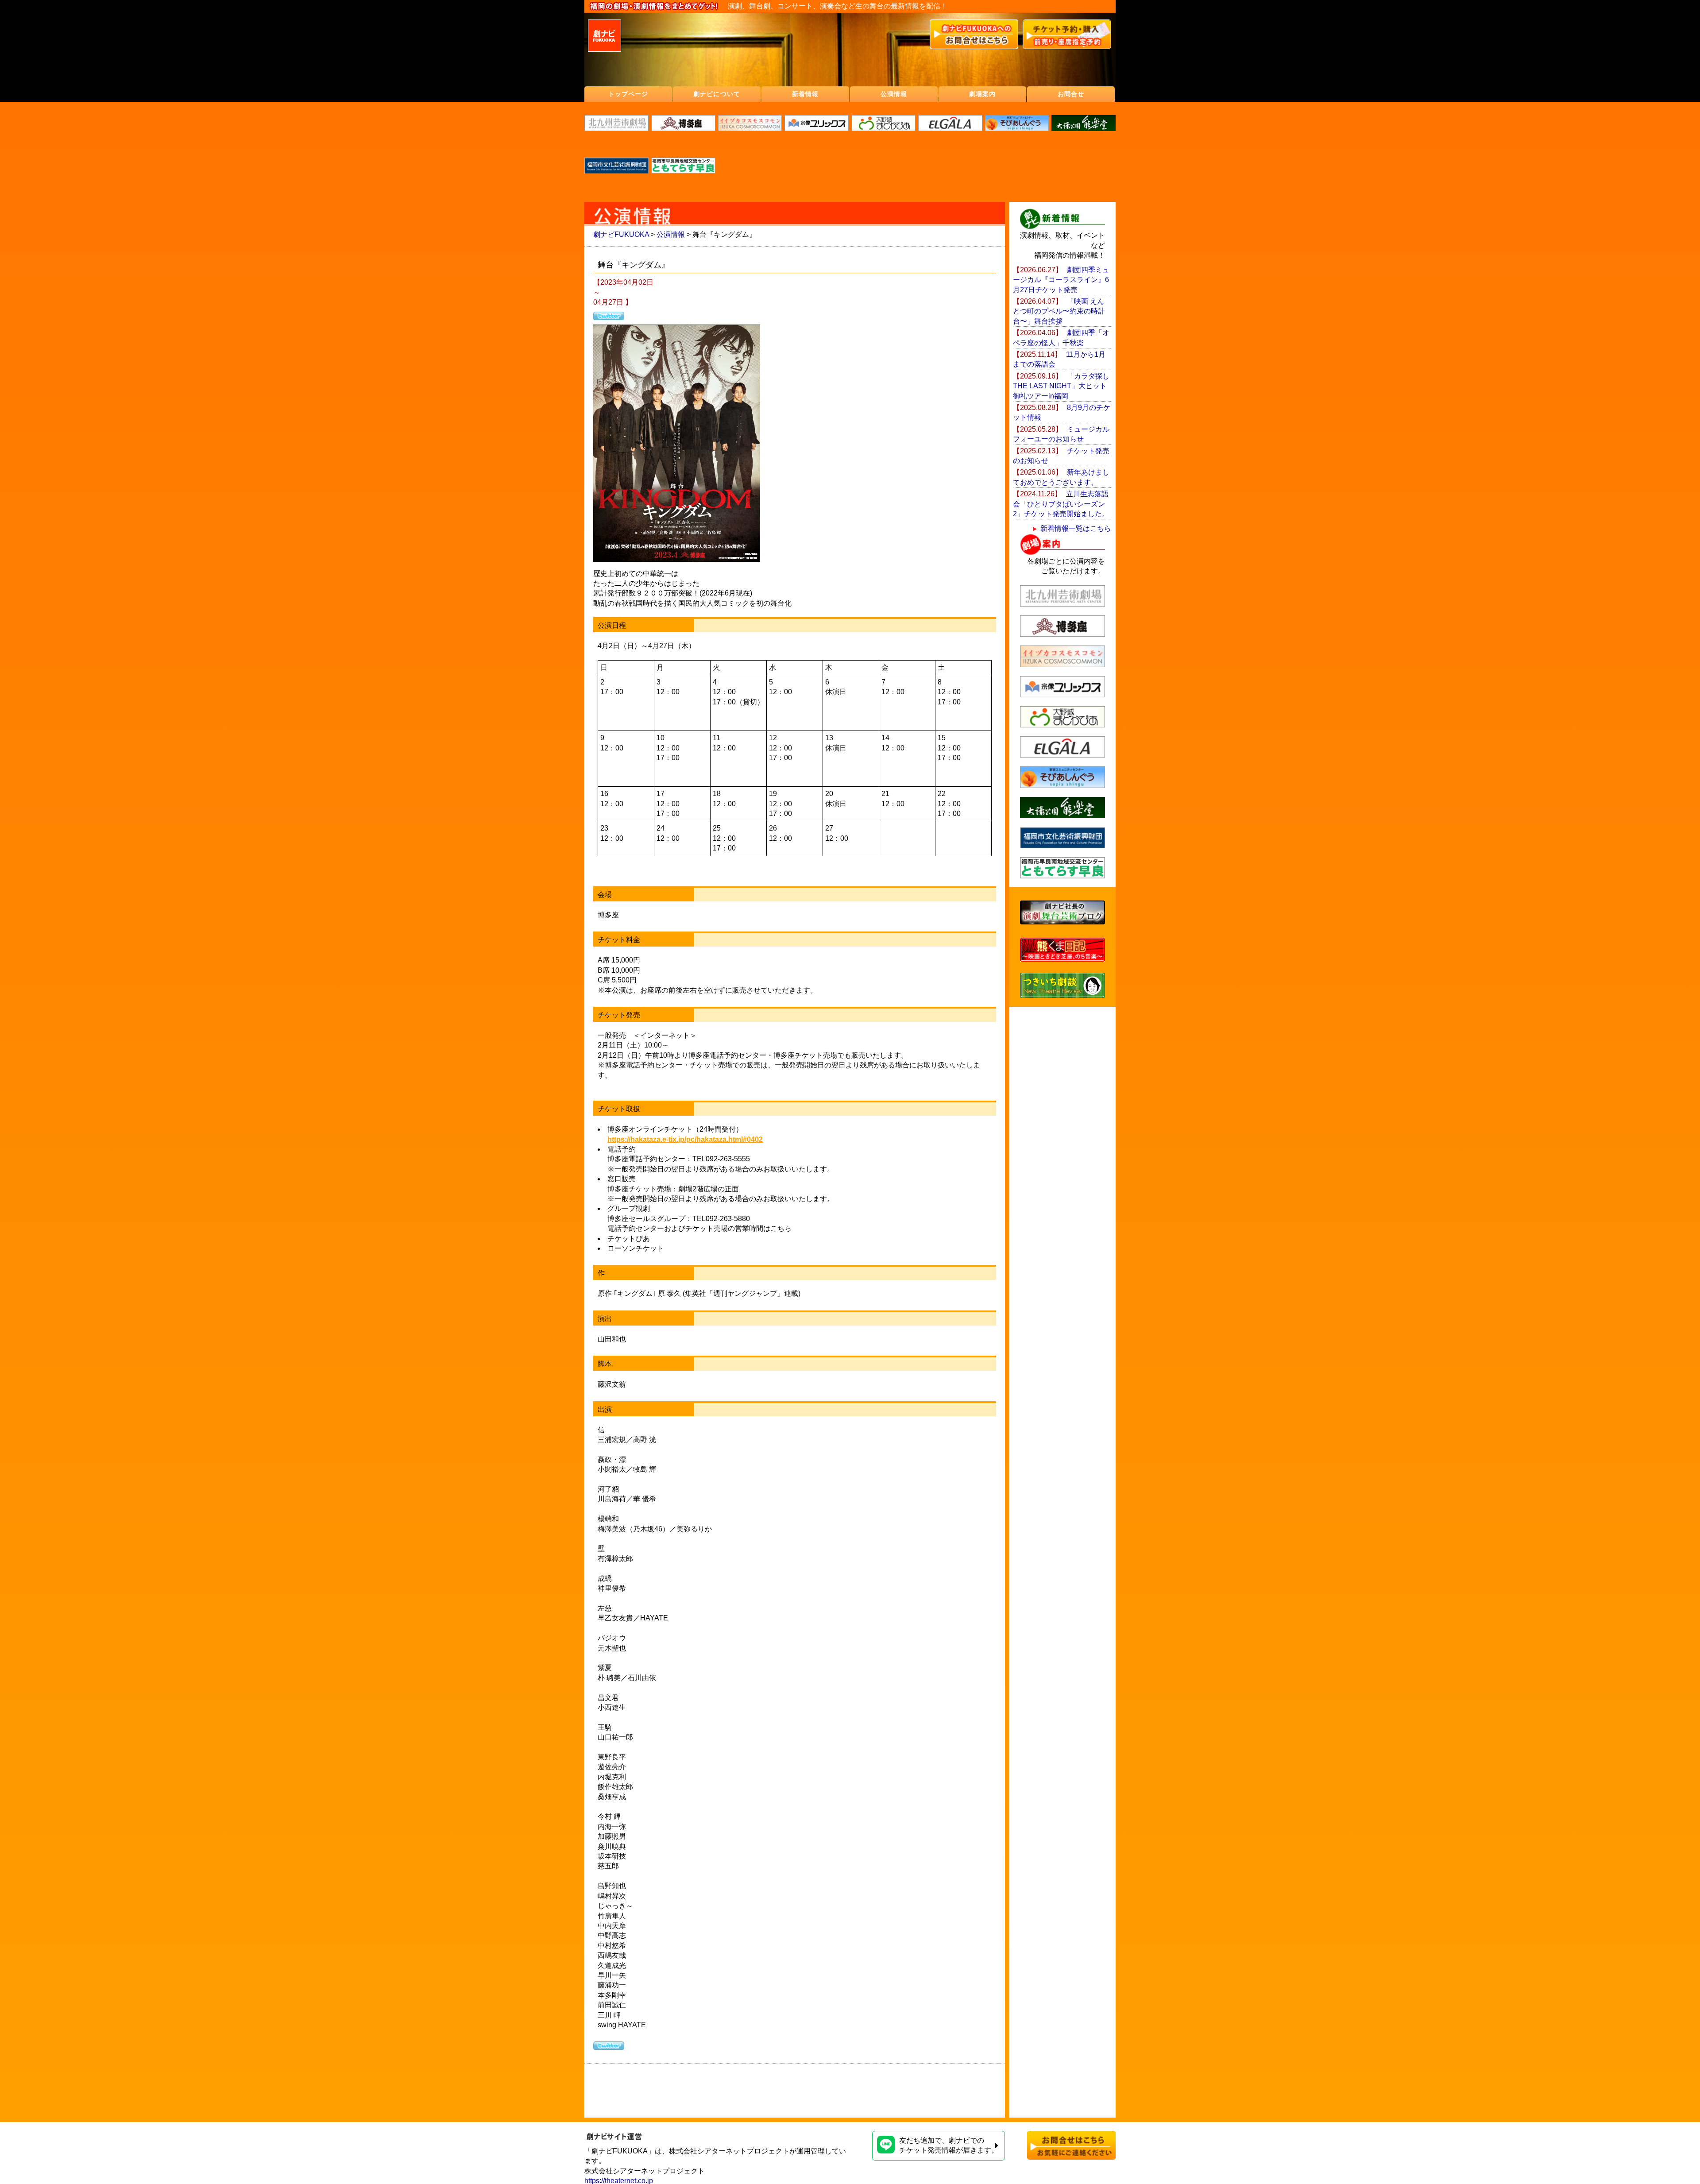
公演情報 (894, 94)
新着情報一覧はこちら (1076, 528)
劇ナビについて (717, 94)
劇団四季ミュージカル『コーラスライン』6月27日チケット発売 (1061, 280)
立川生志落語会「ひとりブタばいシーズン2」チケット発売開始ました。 (1061, 504)
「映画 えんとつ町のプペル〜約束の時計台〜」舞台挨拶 (1059, 311)
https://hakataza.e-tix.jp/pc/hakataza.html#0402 (685, 1139)
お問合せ (1071, 94)
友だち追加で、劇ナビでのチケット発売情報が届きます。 (949, 2145)
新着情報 (805, 94)
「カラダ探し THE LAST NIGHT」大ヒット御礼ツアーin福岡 (1065, 386)
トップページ (628, 94)
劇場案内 (982, 94)
